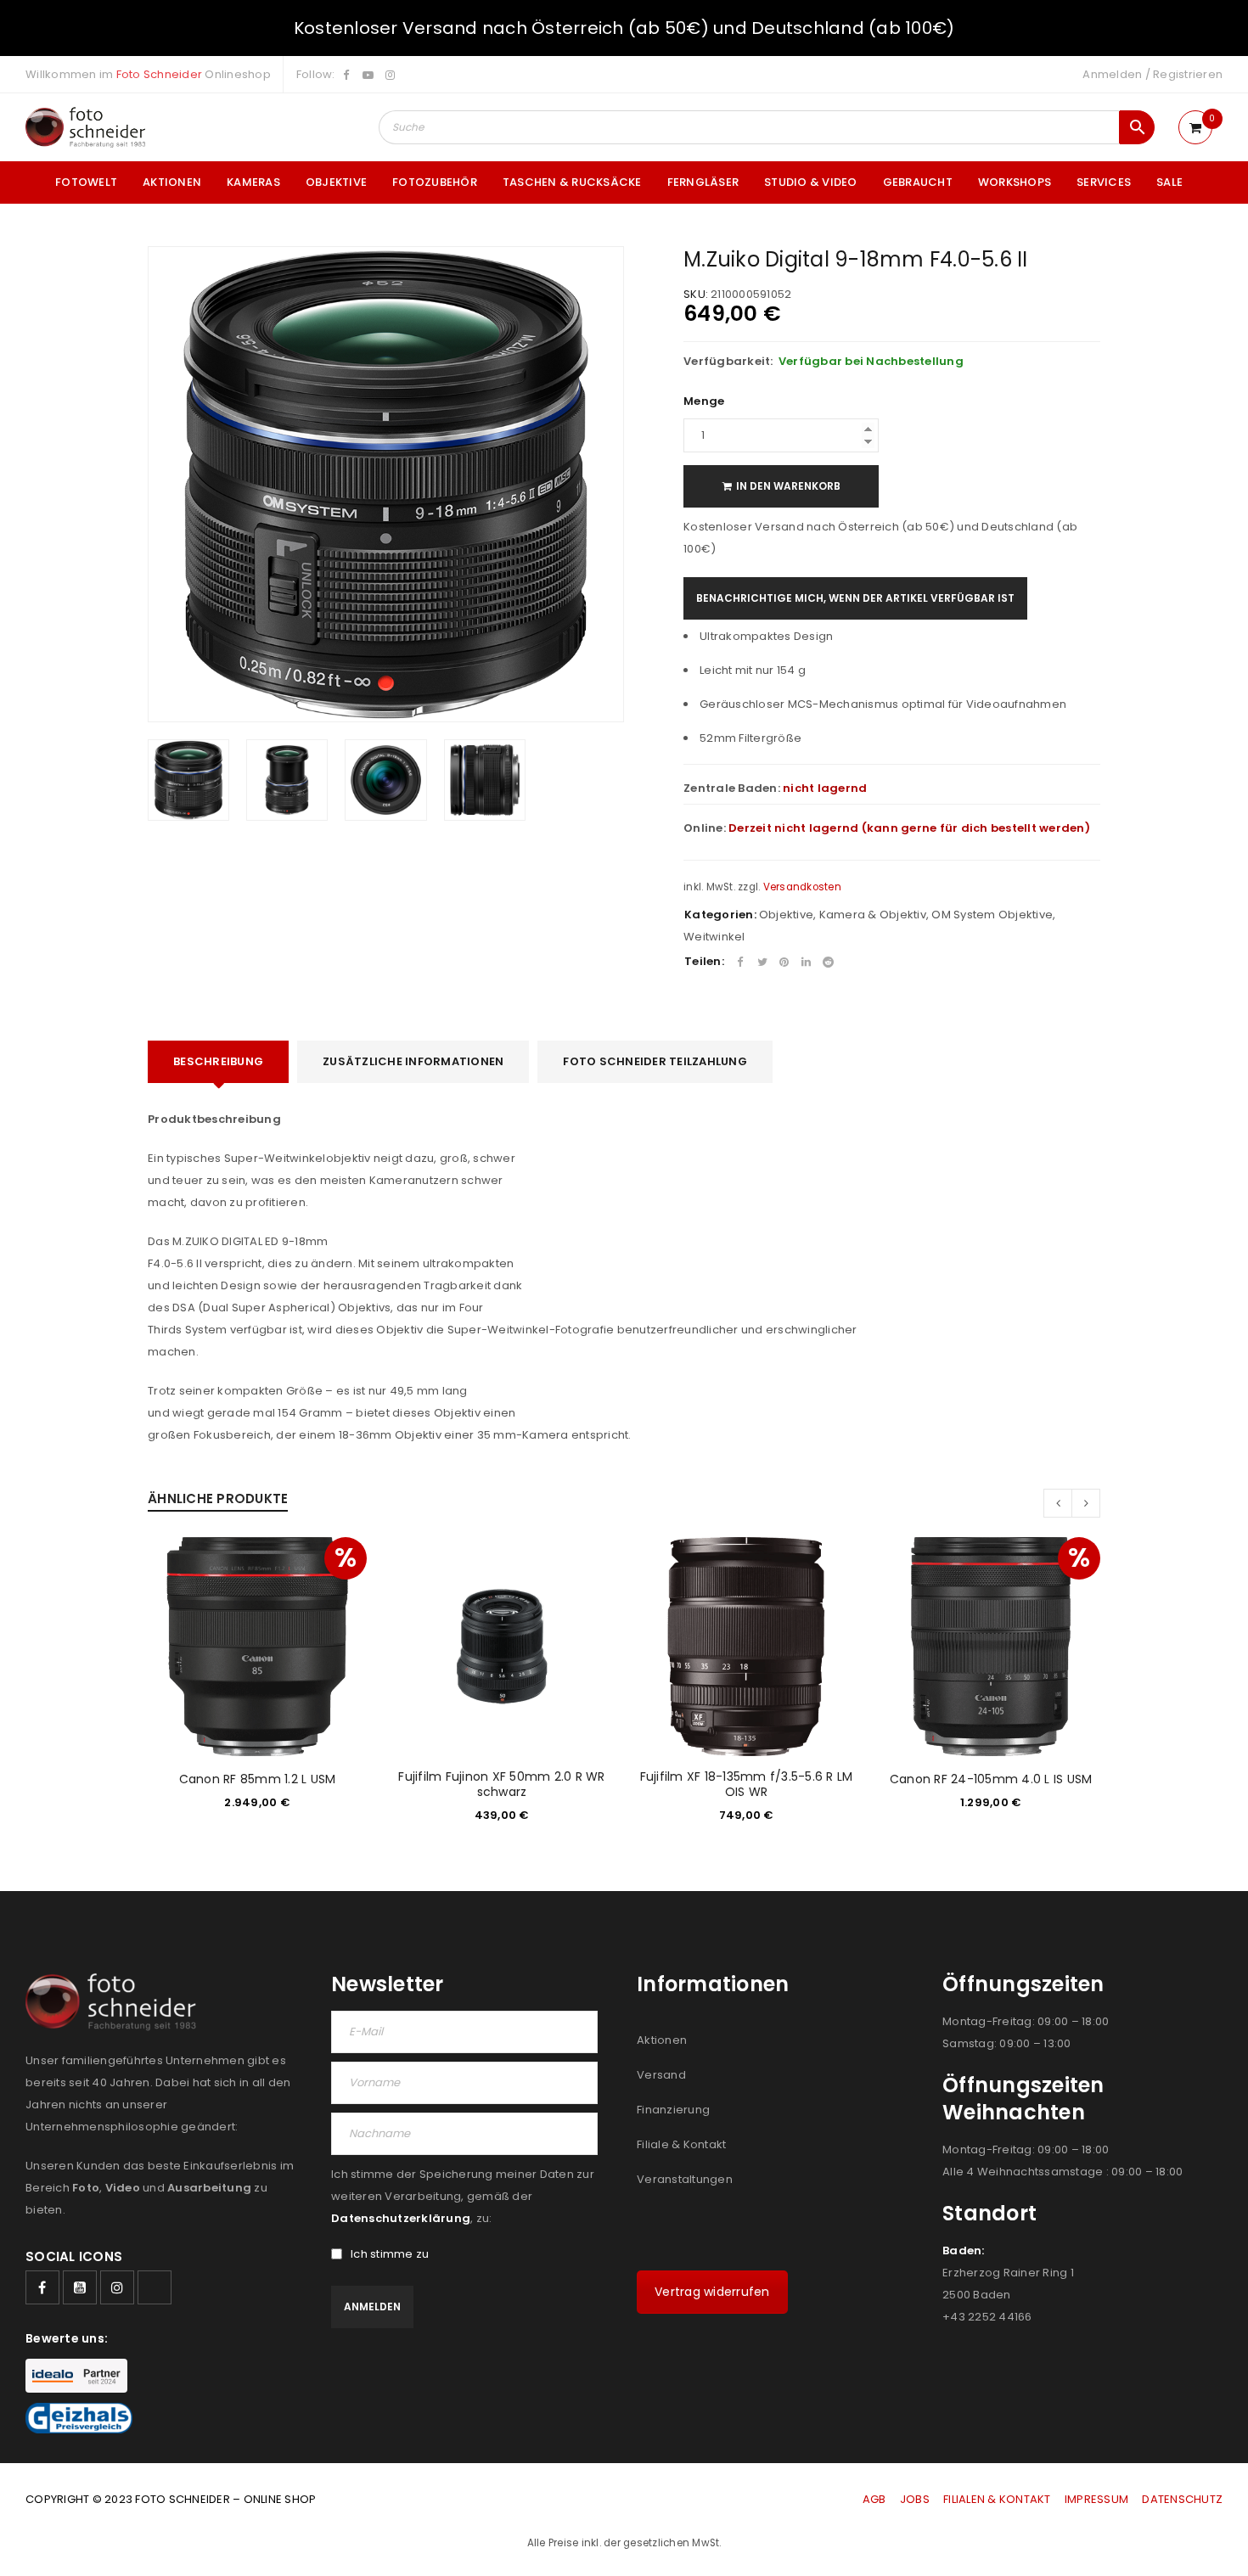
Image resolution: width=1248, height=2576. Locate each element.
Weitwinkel (714, 937)
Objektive (786, 915)
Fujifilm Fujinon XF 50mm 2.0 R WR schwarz (501, 1784)
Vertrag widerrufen (712, 2292)
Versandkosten (802, 887)
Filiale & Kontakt (681, 2144)
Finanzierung (673, 2110)
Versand (661, 2075)
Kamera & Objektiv (873, 915)
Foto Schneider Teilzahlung (655, 1061)
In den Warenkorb (788, 486)
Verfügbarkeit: (728, 362)
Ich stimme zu (390, 2254)
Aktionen (662, 2040)
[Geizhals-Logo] (79, 2418)
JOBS (915, 2499)
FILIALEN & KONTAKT (997, 2499)
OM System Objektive (992, 915)
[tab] (218, 1062)
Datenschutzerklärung (401, 2218)
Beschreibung (218, 1061)
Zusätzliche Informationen (413, 1061)
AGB (876, 2499)
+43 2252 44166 (987, 2317)
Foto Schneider (160, 74)
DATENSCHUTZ (1182, 2499)
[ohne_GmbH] (116, 2002)
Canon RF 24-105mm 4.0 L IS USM (991, 1779)
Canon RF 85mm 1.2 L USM (258, 1779)
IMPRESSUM (1096, 2499)
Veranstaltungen (685, 2179)
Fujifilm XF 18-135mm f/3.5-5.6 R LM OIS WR (747, 1784)
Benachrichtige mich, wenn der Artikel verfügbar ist (855, 598)
